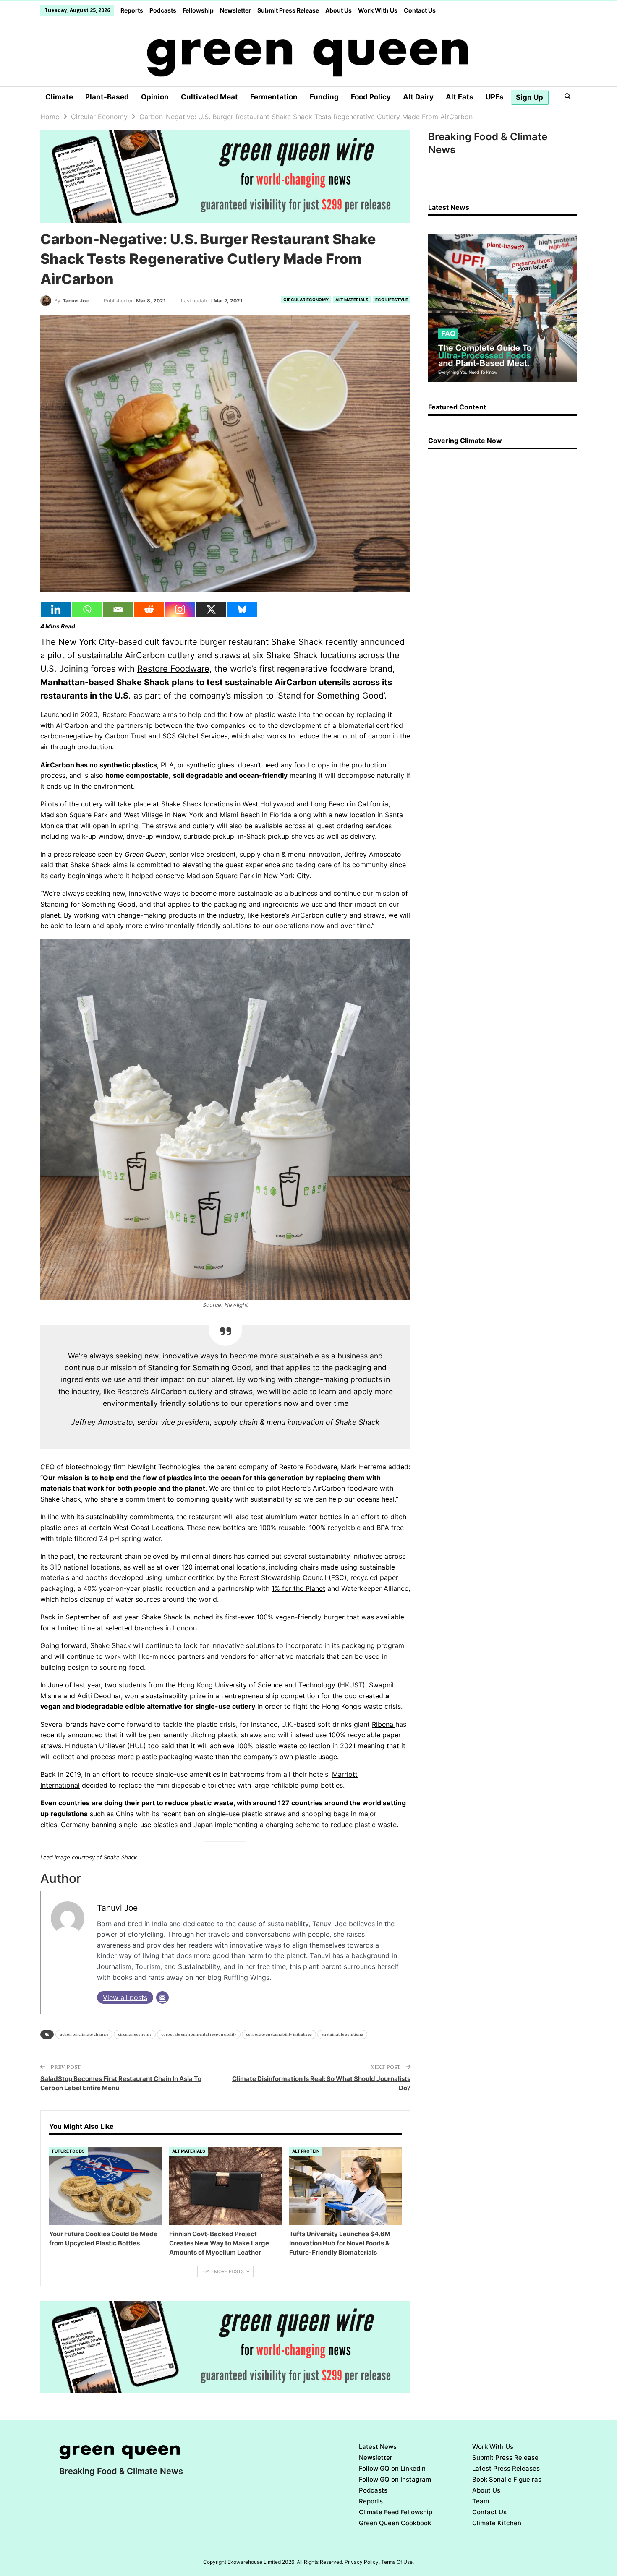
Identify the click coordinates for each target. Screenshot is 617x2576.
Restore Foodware (173, 669)
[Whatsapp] (87, 609)
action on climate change (84, 2034)
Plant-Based (107, 97)
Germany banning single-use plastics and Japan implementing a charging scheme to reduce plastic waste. (230, 1825)
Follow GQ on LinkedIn (392, 2468)
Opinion (155, 97)
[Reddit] (149, 609)
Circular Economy (306, 300)
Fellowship (198, 10)
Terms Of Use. (397, 2562)
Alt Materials (352, 300)
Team (481, 2501)
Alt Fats (460, 97)
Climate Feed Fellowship (396, 2512)
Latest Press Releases (506, 2468)
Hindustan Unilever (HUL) (106, 1746)
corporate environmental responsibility (199, 2034)
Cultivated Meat (209, 97)
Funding (324, 97)
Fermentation (274, 97)
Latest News (378, 2447)
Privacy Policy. (362, 2562)
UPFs (495, 97)
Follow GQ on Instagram (395, 2479)
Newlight (142, 1467)
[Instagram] (180, 609)
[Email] (118, 609)
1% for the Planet (298, 1588)
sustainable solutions (342, 2034)
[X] (211, 609)
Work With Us (378, 10)
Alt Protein (306, 2151)
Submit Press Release (288, 10)
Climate (59, 97)
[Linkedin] (56, 609)
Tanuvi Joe (117, 1908)
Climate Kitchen (497, 2523)
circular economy (135, 2034)
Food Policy (371, 97)
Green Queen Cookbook (395, 2523)
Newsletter (235, 10)
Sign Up (529, 97)
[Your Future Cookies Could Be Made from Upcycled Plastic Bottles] (105, 2186)
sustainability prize (176, 1696)
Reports (132, 10)
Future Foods (68, 2151)
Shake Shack (143, 682)
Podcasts (163, 10)
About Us (339, 10)
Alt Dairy (418, 97)
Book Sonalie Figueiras (507, 2479)
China (125, 1814)
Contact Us (420, 10)
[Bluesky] (242, 609)
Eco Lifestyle (392, 300)
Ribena (384, 1724)
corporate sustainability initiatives (279, 2034)
